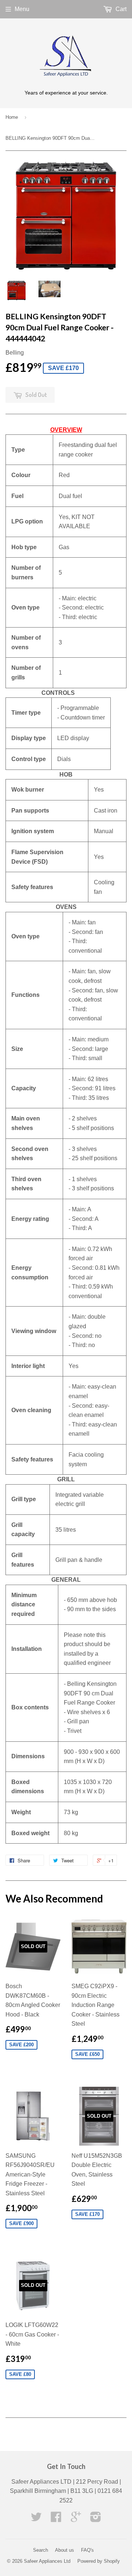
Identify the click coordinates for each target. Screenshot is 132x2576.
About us (65, 2550)
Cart (120, 9)
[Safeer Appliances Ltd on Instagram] (96, 2519)
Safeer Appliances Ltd (47, 2561)
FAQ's (87, 2550)
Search (41, 2550)
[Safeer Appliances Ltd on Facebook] (56, 2519)
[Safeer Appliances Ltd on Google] (76, 2519)
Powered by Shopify (99, 2561)
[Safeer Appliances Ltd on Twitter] (36, 2519)
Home (12, 117)
